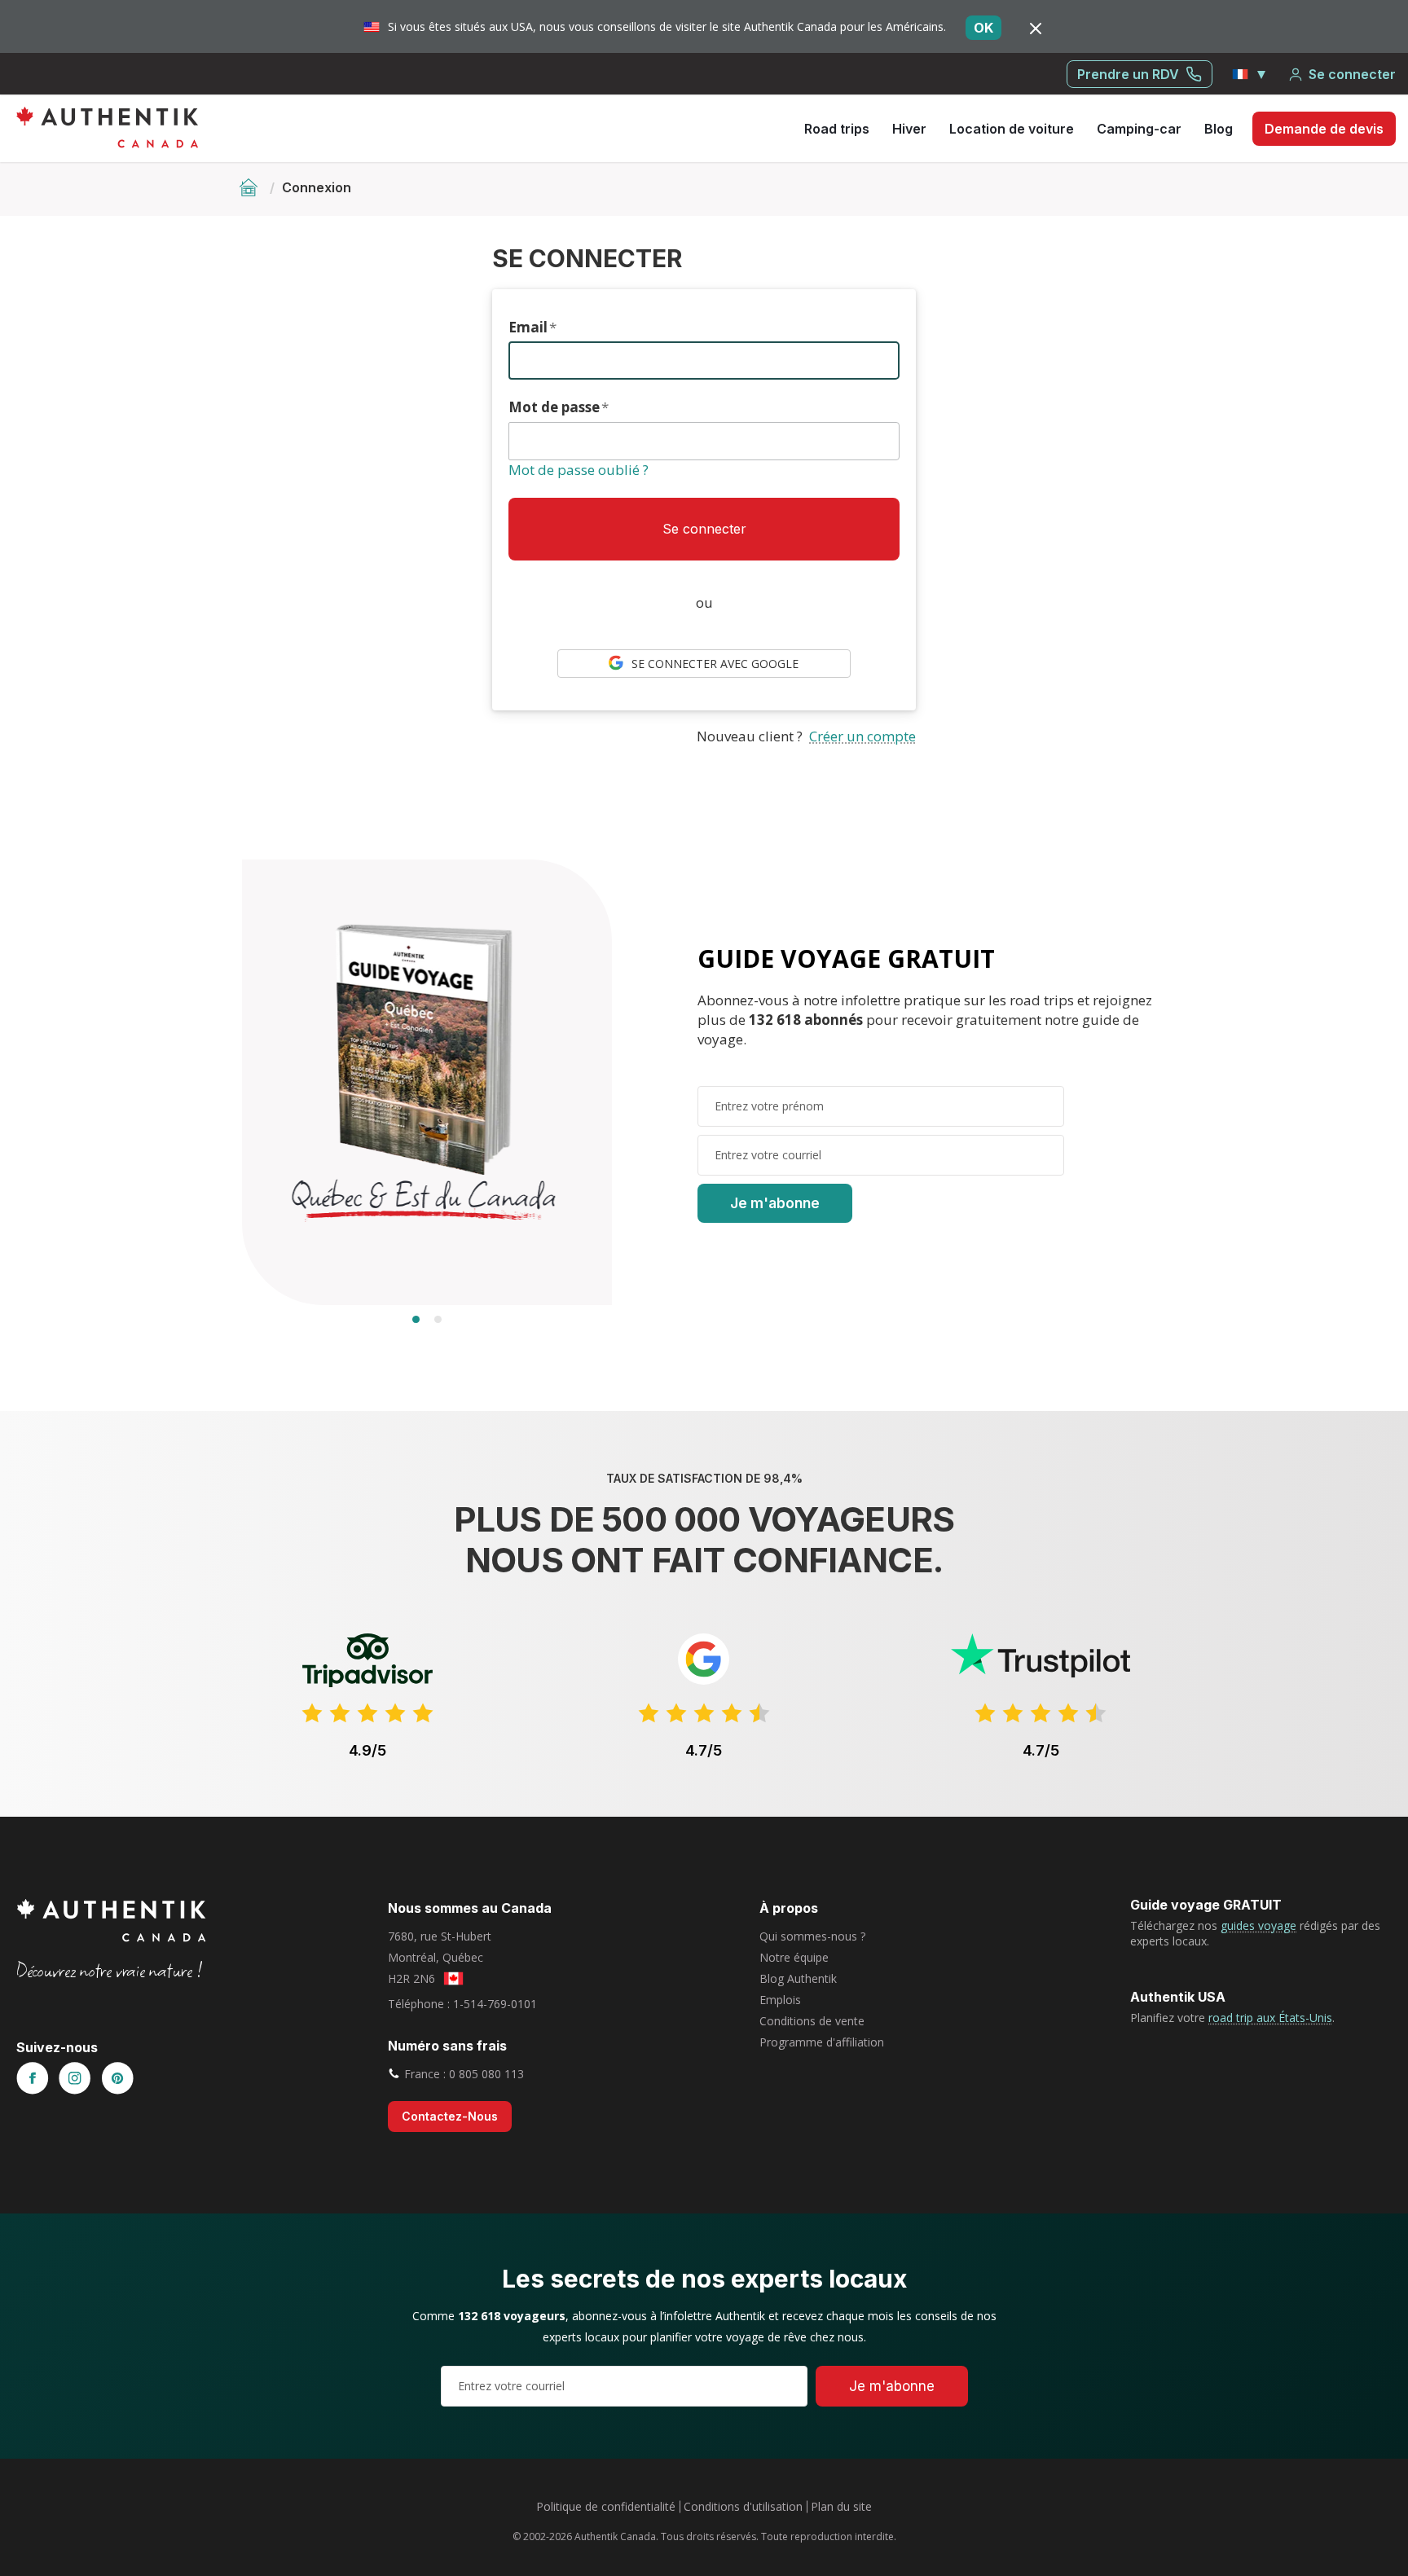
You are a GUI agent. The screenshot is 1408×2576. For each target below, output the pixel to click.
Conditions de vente (812, 2021)
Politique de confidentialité (606, 2506)
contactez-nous (450, 2116)
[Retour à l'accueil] (251, 187)
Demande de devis (1324, 129)
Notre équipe (794, 1957)
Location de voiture (1012, 129)
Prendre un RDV (1128, 74)
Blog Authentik (798, 1978)
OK (983, 28)
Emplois (780, 2000)
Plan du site (841, 2506)
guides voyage (1258, 1925)
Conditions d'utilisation (743, 2506)
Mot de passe (559, 407)
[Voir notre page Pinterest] (117, 2079)
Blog (1219, 129)
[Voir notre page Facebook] (33, 2079)
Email (532, 327)
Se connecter (1352, 74)
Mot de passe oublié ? (579, 470)
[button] (1250, 74)
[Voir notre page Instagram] (75, 2079)
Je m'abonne (775, 1203)
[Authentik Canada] (107, 127)
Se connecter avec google (710, 664)
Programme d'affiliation (822, 2042)
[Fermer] (1036, 28)
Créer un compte (862, 736)
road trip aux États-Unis (1270, 2018)
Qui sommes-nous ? (812, 1936)
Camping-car (1139, 129)
